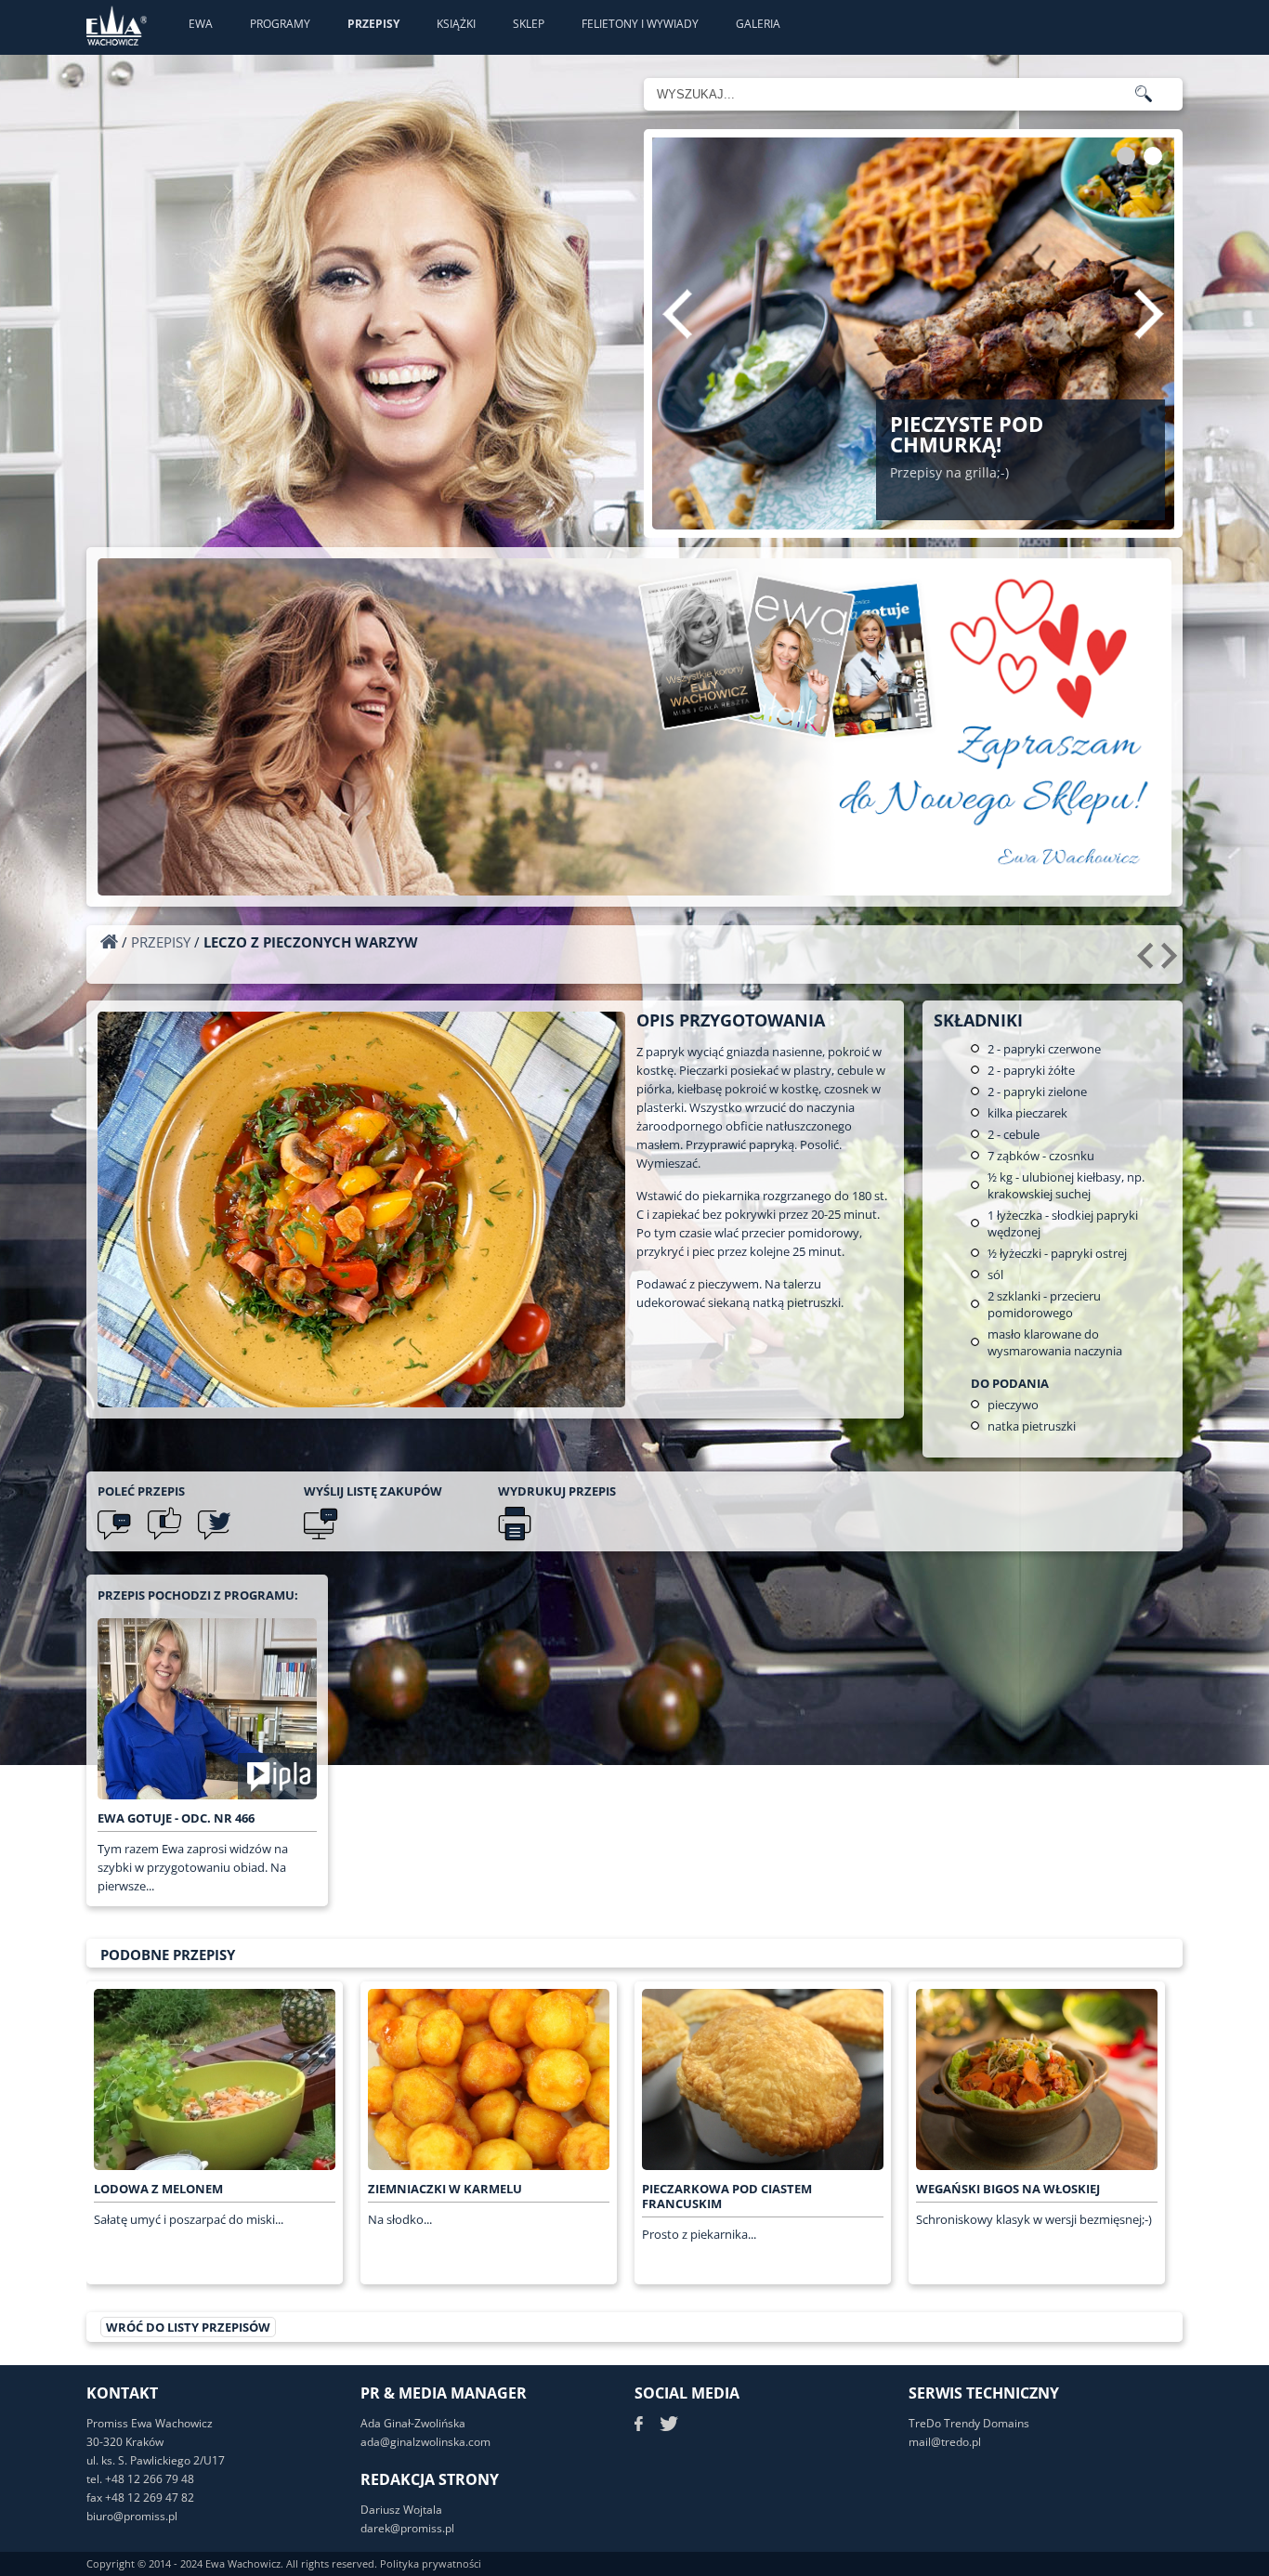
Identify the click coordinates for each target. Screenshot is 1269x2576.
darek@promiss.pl (407, 2528)
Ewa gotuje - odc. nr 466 (176, 1818)
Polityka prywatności (431, 2563)
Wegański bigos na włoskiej (1008, 2189)
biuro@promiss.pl (132, 2516)
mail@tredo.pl (945, 2442)
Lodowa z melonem (158, 2189)
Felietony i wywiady (640, 24)
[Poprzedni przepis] (1148, 962)
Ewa (201, 24)
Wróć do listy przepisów (188, 2327)
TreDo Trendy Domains (969, 2423)
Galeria (758, 24)
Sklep (529, 24)
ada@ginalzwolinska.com (425, 2442)
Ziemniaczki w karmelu (445, 2189)
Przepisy (373, 24)
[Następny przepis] (1172, 962)
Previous (677, 314)
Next (1149, 314)
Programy (280, 24)
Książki (456, 24)
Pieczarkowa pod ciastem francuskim (727, 2196)
